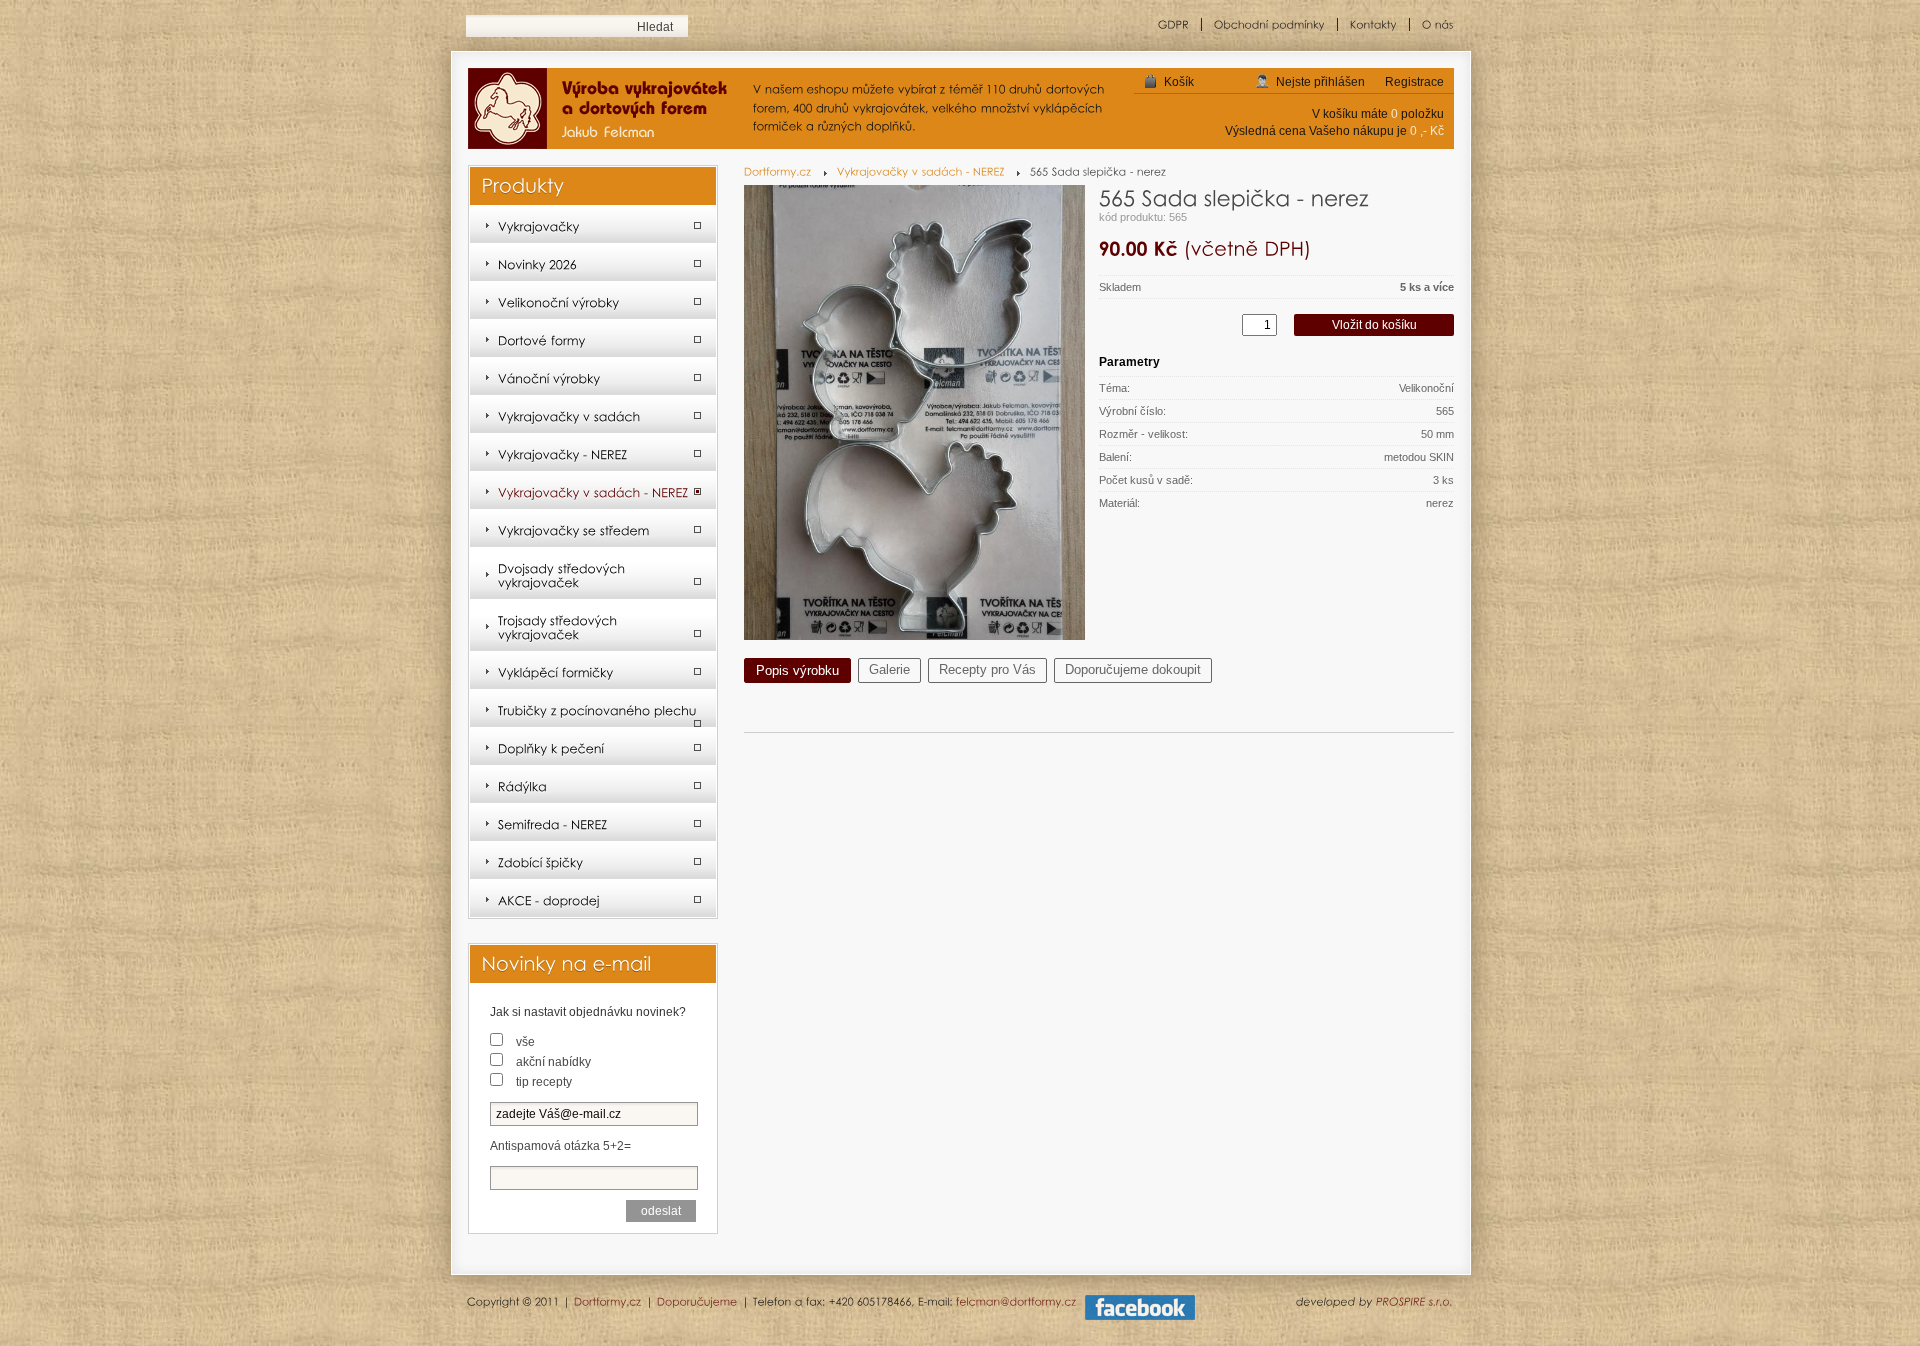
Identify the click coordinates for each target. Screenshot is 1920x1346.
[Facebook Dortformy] (1140, 1316)
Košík (1179, 82)
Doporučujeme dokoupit (1133, 669)
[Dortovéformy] (593, 339)
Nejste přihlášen (1320, 82)
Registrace (1414, 82)
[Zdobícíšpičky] (593, 861)
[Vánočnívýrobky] (593, 377)
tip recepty (544, 1082)
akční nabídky (553, 1062)
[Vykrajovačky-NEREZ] (593, 453)
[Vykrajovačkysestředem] (593, 529)
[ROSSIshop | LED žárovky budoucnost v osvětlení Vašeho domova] (605, 110)
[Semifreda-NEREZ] (593, 823)
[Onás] (1432, 24)
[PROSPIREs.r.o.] (1414, 1301)
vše (525, 1042)
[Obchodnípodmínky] (1270, 24)
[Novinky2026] (593, 263)
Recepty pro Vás (987, 669)
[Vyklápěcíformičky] (593, 671)
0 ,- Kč (1427, 131)
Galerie (889, 669)
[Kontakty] (1374, 24)
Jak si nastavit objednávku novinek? (588, 1012)
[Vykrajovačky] (593, 225)
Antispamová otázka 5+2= (560, 1146)
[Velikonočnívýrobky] (593, 301)
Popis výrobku (797, 670)
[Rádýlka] (593, 785)
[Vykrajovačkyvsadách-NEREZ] (928, 171)
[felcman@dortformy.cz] (1016, 1301)
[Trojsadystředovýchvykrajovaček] (593, 626)
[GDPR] (1174, 24)
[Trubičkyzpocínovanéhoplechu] (593, 709)
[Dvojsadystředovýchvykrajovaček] (593, 574)
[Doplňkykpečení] (593, 747)
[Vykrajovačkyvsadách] (593, 415)
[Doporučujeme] (697, 1301)
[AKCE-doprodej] (593, 899)
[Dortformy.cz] (785, 171)
